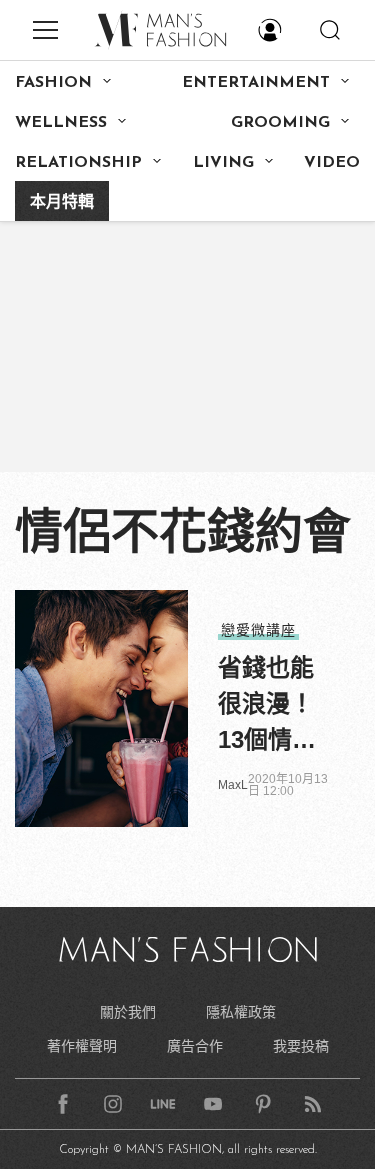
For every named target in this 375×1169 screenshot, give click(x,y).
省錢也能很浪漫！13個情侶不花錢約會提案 (267, 706)
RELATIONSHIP (78, 163)
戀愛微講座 (258, 630)
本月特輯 (62, 203)
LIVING (223, 163)
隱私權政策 (241, 1012)
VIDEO (332, 163)
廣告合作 (195, 1046)
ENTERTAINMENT (256, 83)
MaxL (233, 785)
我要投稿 (301, 1046)
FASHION (53, 83)
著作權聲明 (82, 1046)
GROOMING (280, 123)
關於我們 (128, 1012)
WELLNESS (61, 123)
